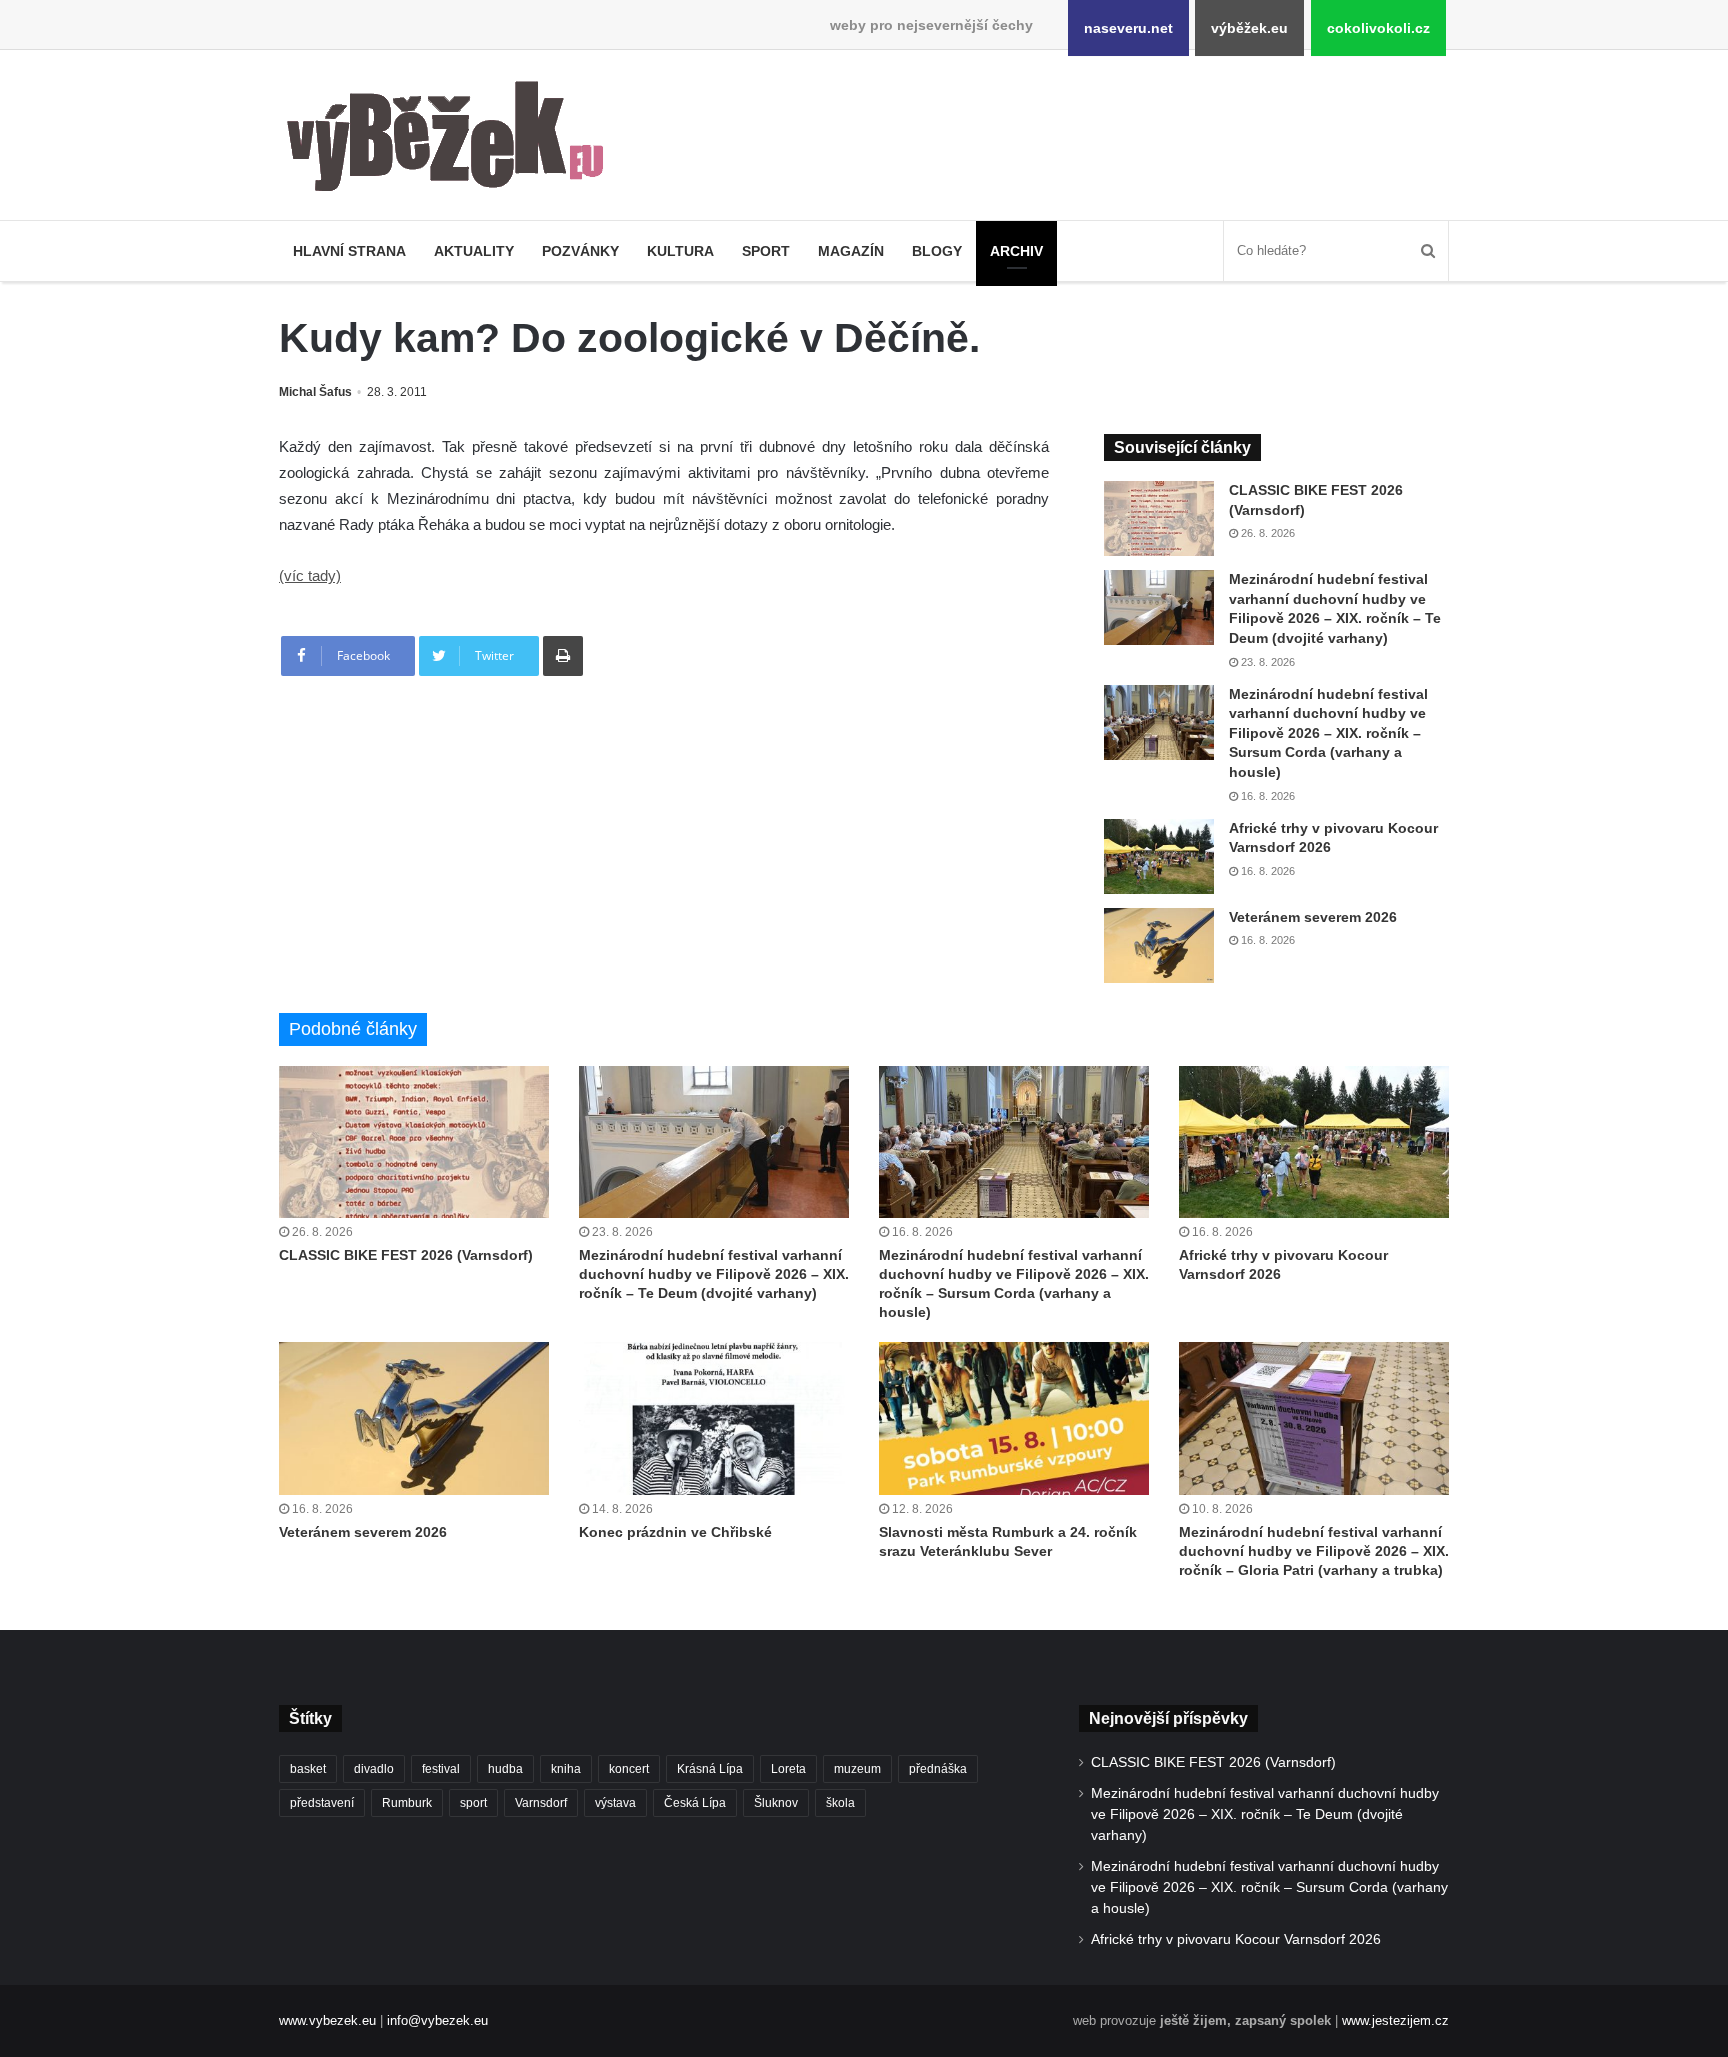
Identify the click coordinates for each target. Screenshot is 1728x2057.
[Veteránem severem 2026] (1159, 945)
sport (473, 1803)
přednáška (938, 1769)
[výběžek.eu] (453, 140)
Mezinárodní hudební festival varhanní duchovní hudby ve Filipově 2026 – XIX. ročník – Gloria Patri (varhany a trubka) (1314, 1551)
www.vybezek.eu (327, 2020)
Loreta (788, 1769)
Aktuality (474, 251)
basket (308, 1769)
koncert (629, 1769)
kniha (566, 1769)
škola (840, 1803)
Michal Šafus (315, 392)
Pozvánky (580, 251)
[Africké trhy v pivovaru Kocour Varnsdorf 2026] (1159, 856)
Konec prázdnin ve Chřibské (675, 1532)
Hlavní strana (349, 251)
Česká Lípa (695, 1803)
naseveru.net (1128, 28)
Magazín (851, 251)
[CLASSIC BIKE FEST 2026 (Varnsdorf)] (1159, 518)
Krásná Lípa (710, 1769)
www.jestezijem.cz (1395, 2020)
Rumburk (407, 1803)
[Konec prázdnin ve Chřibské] (714, 1418)
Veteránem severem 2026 (1313, 917)
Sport (766, 251)
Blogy (937, 251)
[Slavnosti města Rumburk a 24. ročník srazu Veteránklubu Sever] (1014, 1418)
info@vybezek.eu (437, 2020)
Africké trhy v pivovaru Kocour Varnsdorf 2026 (1236, 1939)
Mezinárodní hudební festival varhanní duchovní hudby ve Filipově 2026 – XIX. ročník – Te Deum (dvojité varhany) (714, 1274)
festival (441, 1769)
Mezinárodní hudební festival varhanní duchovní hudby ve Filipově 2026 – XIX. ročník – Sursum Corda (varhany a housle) (1328, 733)
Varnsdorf (541, 1803)
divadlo (374, 1769)
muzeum (857, 1769)
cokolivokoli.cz (1378, 28)
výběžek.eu (1249, 28)
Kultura (680, 251)
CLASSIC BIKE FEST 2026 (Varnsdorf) (406, 1255)
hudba (505, 1769)
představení (322, 1803)
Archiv (1016, 251)
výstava (615, 1803)
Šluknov (776, 1803)
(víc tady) (310, 575)
